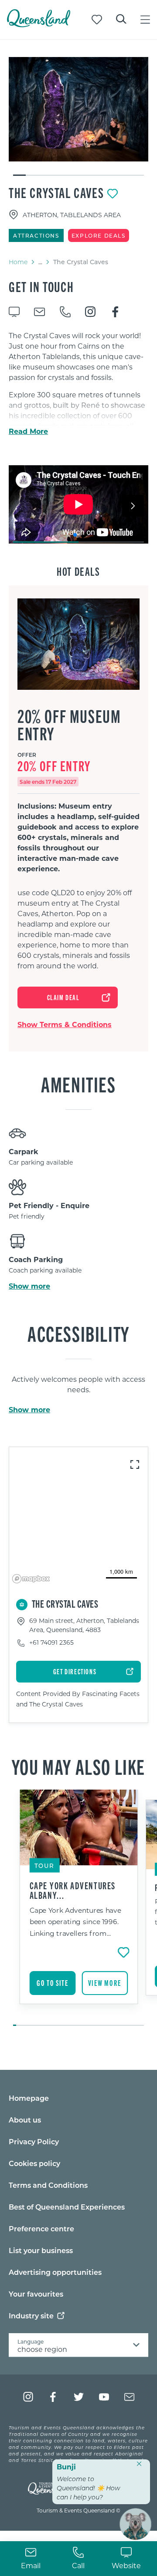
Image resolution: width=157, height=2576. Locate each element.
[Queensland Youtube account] (104, 2397)
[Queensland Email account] (129, 2397)
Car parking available (41, 1162)
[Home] (39, 25)
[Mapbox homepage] (31, 1579)
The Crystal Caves (56, 192)
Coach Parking (36, 1259)
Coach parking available (45, 1270)
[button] (75, 535)
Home (18, 262)
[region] (78, 1517)
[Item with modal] (78, 109)
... (40, 262)
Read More (28, 431)
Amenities (78, 1084)
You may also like (78, 1766)
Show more (29, 1286)
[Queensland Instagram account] (28, 2397)
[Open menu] (145, 20)
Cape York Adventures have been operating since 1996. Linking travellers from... (75, 1921)
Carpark (24, 1151)
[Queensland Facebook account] (53, 2397)
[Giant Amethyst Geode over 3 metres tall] (78, 109)
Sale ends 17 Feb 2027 (48, 782)
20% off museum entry (69, 725)
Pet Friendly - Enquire (49, 1205)
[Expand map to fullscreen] (135, 1464)
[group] (79, 1908)
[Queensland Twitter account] (79, 2397)
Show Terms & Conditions (65, 1024)
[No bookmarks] (97, 20)
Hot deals (78, 571)
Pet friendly (27, 1216)
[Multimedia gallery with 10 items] (78, 117)
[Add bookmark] (113, 194)
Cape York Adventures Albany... (73, 1890)
